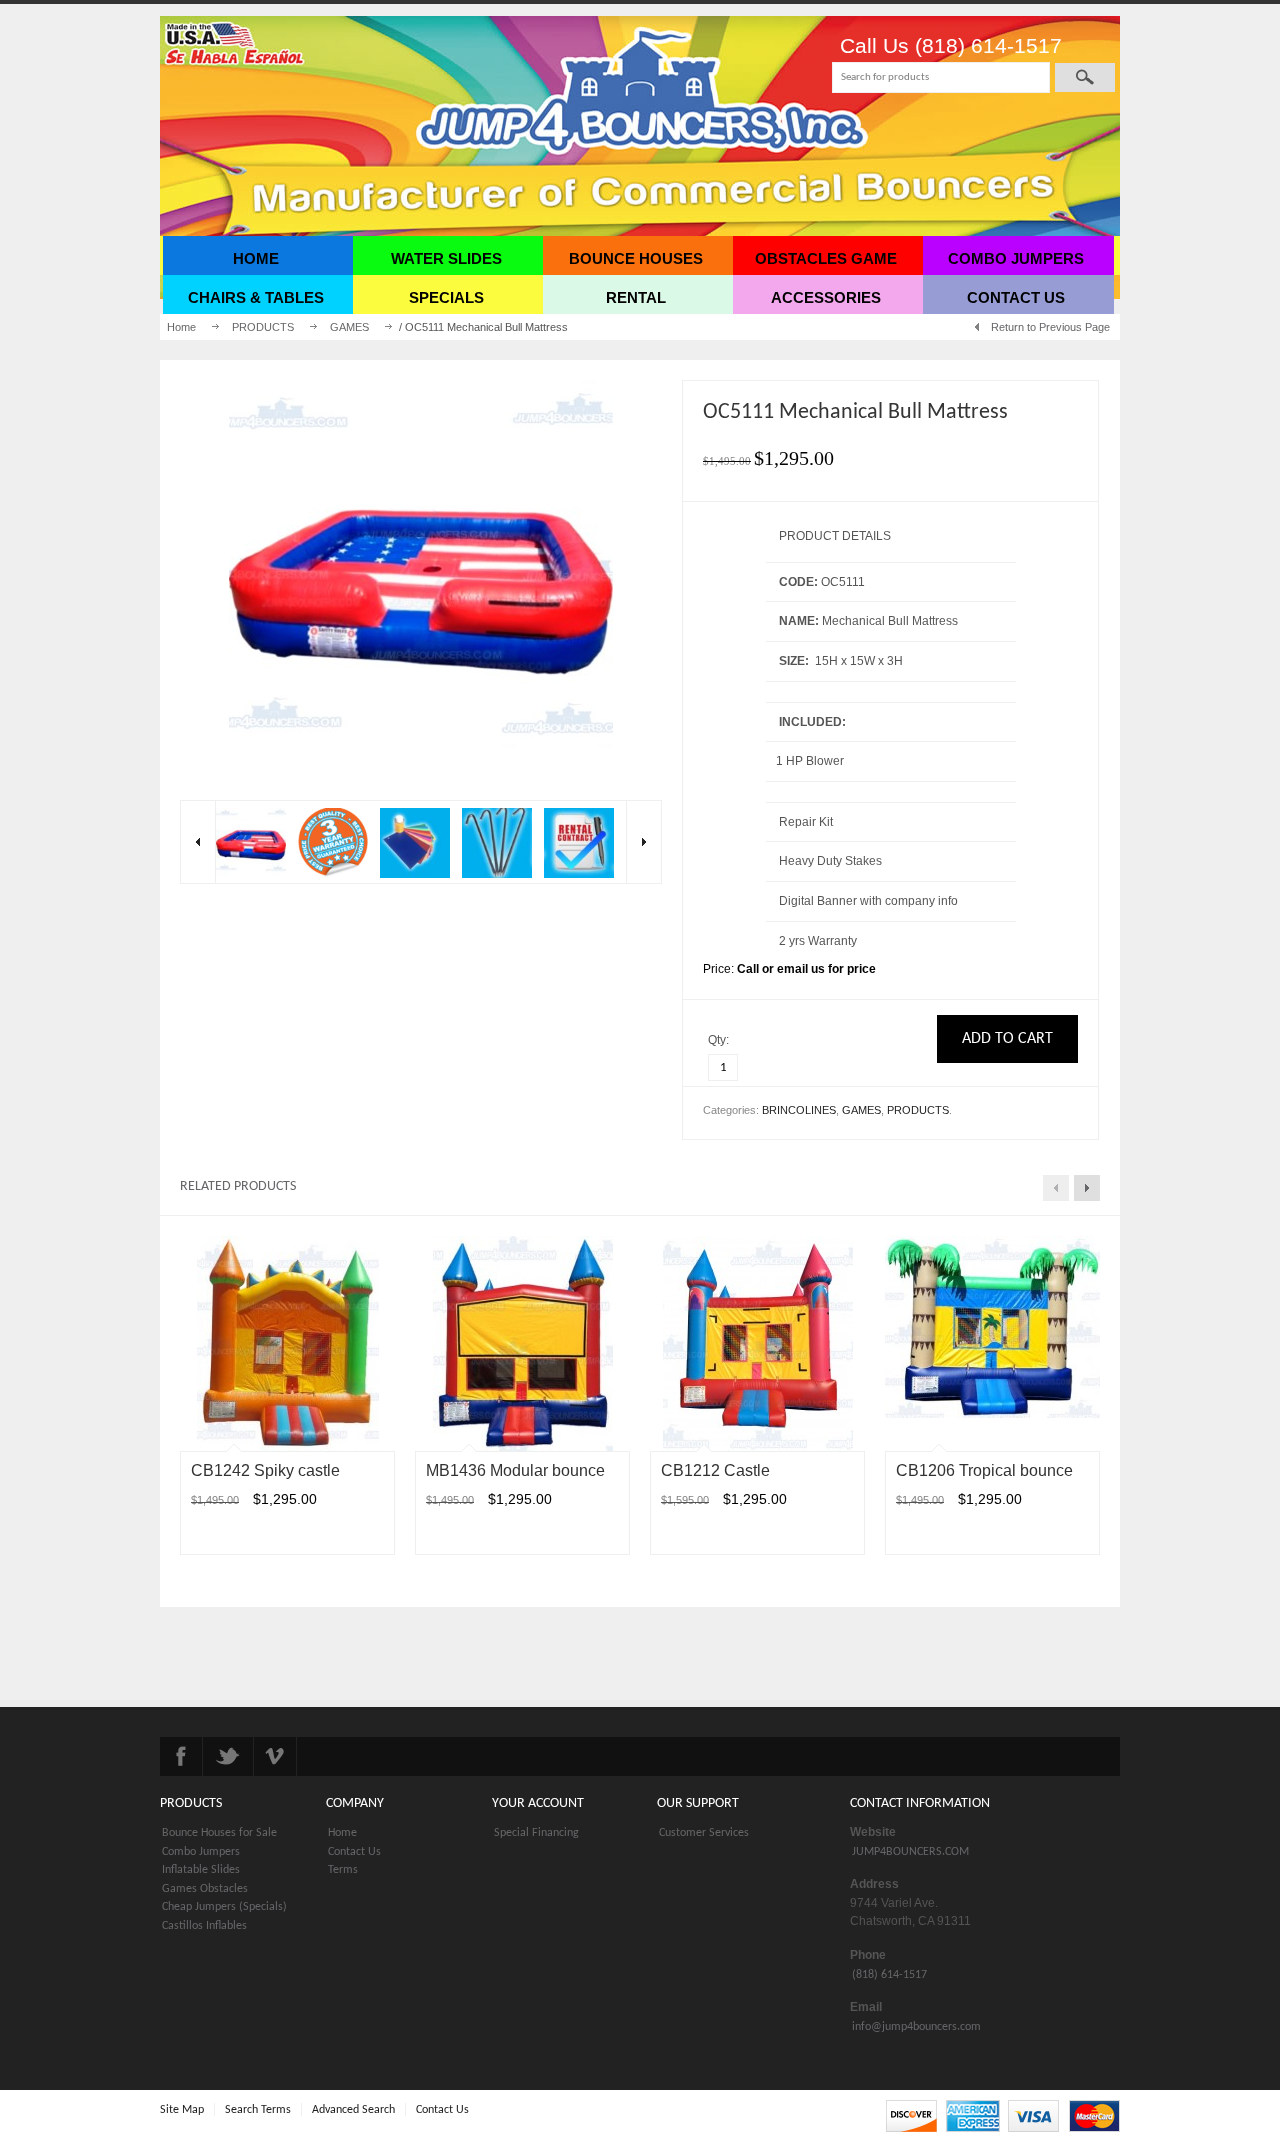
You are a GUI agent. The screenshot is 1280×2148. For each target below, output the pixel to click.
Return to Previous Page (1050, 327)
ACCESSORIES (826, 297)
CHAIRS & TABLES (256, 297)
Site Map (182, 2110)
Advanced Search (353, 2110)
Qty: (720, 1040)
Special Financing (536, 1833)
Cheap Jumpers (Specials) (224, 1907)
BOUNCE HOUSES (636, 258)
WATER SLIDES (446, 258)
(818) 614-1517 (889, 1975)
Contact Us (354, 1852)
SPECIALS (446, 297)
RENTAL (636, 297)
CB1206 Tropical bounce (984, 1470)
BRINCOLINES (799, 1110)
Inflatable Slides (201, 1870)
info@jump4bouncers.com (916, 2027)
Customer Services (704, 1833)
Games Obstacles (205, 1889)
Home (181, 327)
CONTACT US (1016, 297)
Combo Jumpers (201, 1852)
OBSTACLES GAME (826, 258)
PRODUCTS (263, 327)
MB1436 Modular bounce (515, 1470)
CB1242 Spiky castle (265, 1470)
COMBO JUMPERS (1016, 258)
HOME (256, 258)
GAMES (349, 327)
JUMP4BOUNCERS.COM (910, 1852)
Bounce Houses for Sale (219, 1833)
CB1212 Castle (715, 1470)
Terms (343, 1870)
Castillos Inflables (204, 1926)
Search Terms (258, 2110)
